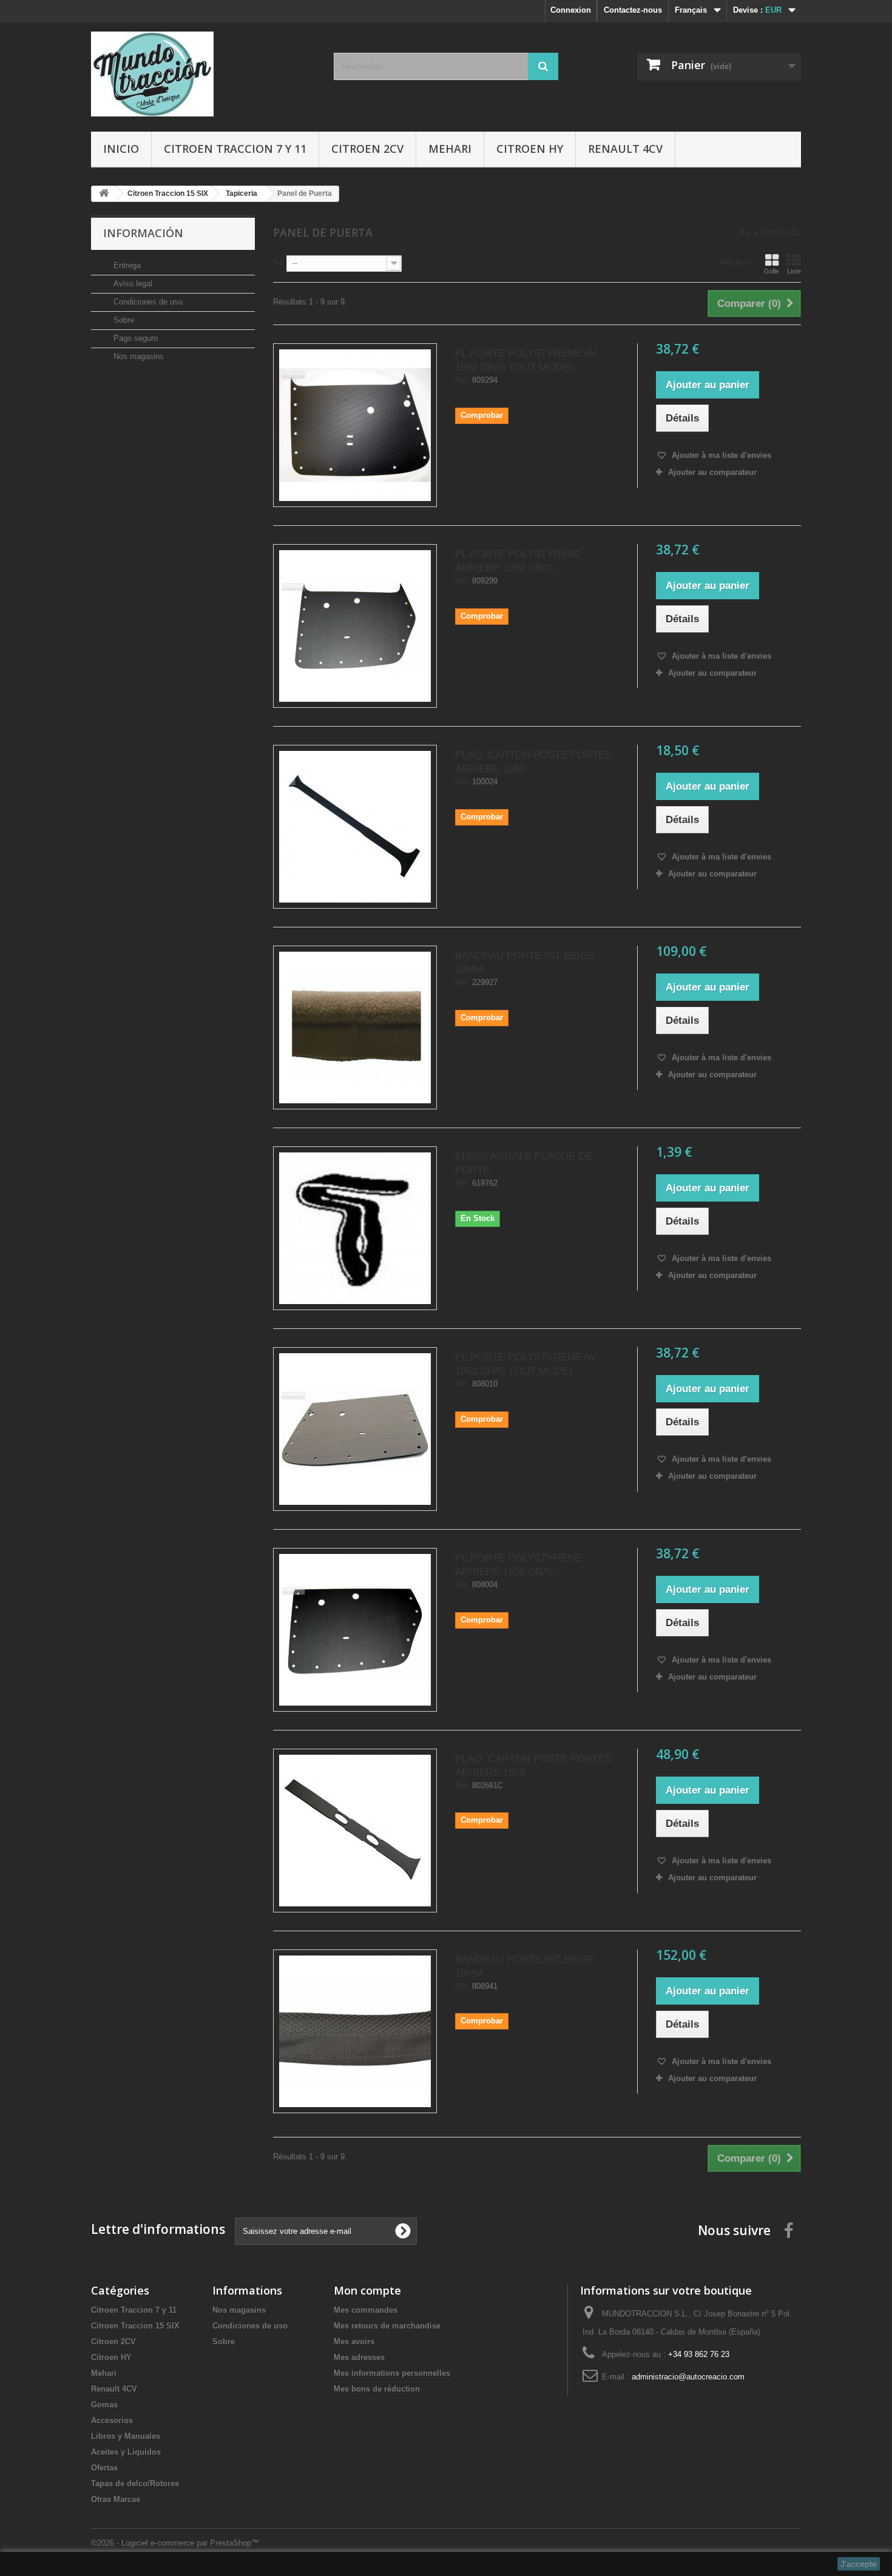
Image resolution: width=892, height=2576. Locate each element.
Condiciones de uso (147, 302)
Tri (278, 262)
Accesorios (112, 2420)
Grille (772, 271)
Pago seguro (134, 338)
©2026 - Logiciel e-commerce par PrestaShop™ (175, 2543)
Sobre (123, 320)
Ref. (462, 380)
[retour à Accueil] (104, 194)
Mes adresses (359, 2357)
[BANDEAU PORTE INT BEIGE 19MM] (355, 1027)
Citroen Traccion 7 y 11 (235, 149)
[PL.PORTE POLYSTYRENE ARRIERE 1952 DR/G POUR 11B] (355, 626)
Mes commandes (366, 2310)
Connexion (571, 10)
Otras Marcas (116, 2499)
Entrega (126, 265)
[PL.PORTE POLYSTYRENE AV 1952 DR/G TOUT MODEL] (355, 425)
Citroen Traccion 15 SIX (135, 2326)
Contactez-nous (633, 10)
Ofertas (104, 2468)
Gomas (104, 2405)
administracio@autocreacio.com (688, 2377)
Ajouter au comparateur (712, 472)
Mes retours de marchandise (387, 2326)
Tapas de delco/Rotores (135, 2484)
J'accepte (859, 2564)
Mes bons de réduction (377, 2389)
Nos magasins (137, 356)
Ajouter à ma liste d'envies (720, 455)
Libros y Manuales (126, 2436)
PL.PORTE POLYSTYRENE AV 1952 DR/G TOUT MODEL (526, 360)
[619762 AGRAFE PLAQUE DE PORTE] (355, 1228)
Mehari (450, 149)
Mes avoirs (354, 2342)
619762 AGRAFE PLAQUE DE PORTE (524, 1163)
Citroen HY (530, 149)
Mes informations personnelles (392, 2373)
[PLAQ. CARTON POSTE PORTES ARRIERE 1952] (355, 827)
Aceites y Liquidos (126, 2452)
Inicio (121, 149)
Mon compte (367, 2290)
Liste (794, 271)
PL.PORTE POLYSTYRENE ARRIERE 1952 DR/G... (518, 561)
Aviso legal (132, 284)
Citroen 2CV (367, 149)
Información (143, 233)
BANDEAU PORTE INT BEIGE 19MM (525, 963)
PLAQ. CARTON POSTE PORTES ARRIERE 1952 (533, 762)
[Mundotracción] (203, 74)
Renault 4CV (625, 149)
